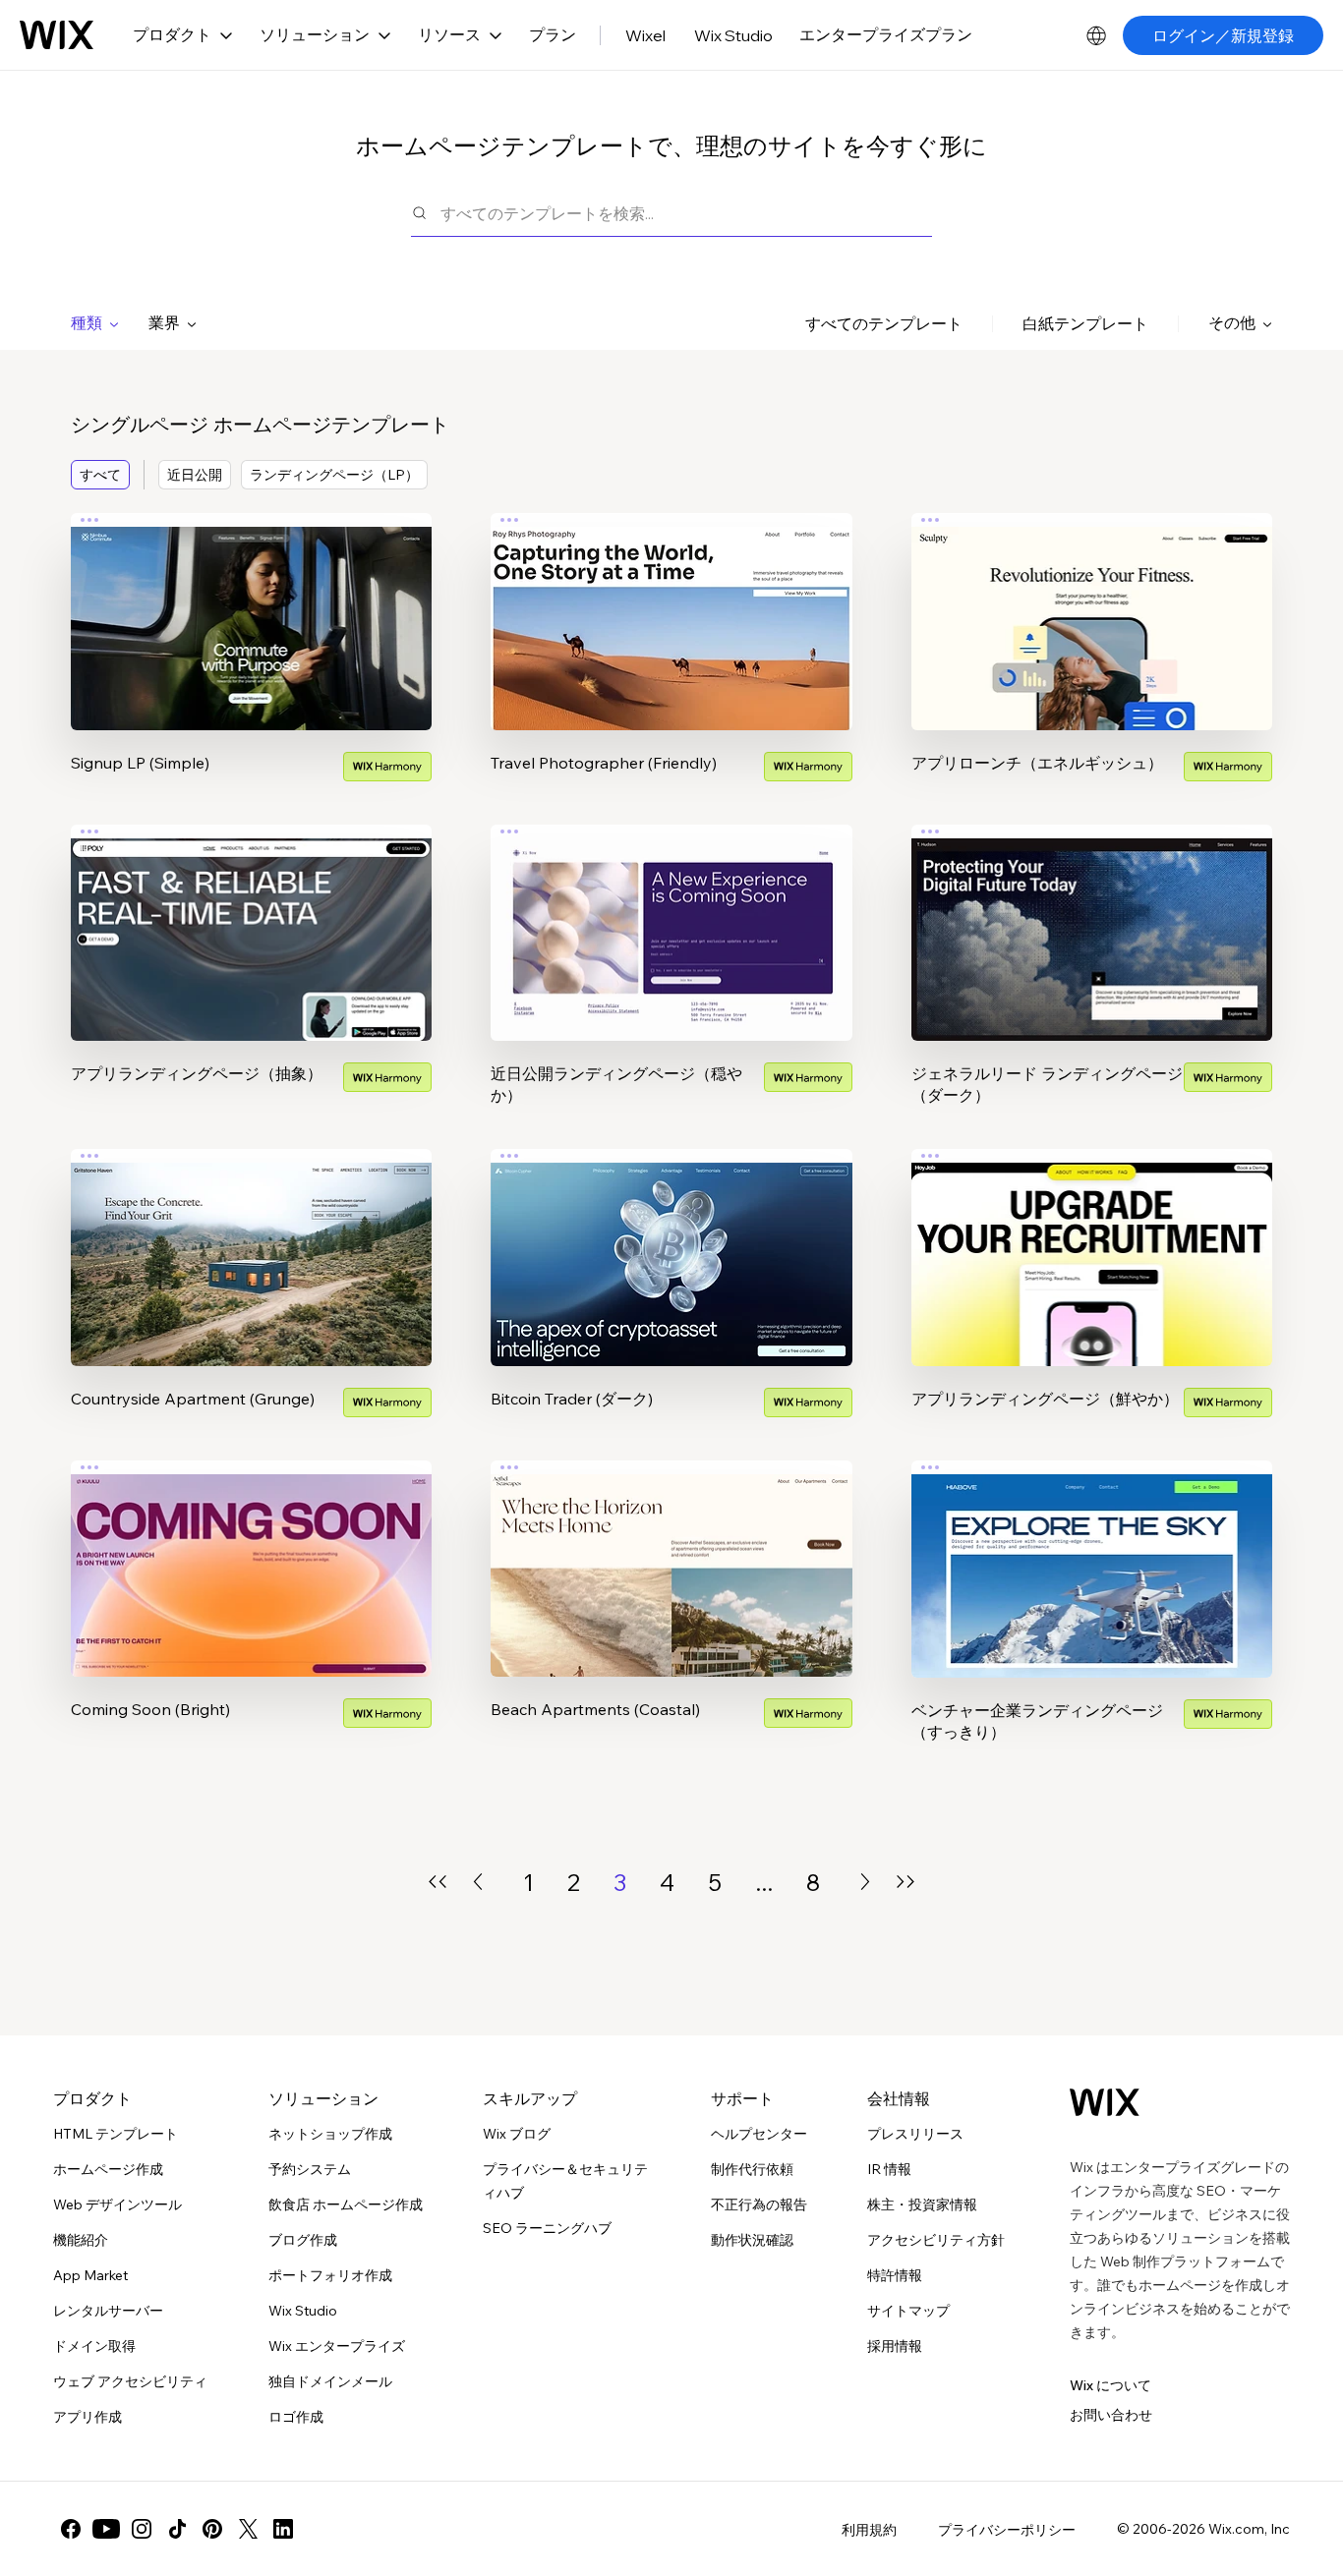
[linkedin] (283, 2529)
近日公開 (195, 475)
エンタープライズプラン (886, 34)
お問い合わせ (1111, 2415)
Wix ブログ (517, 2134)
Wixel (645, 35)
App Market (90, 2275)
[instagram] (142, 2529)
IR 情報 (889, 2169)
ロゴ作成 (296, 2417)
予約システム (310, 2169)
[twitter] (248, 2529)
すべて (100, 475)
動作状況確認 (752, 2240)
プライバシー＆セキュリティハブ (565, 2181)
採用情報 (895, 2346)
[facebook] (71, 2529)
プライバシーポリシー (1007, 2530)
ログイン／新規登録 (1223, 35)
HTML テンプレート (116, 2134)
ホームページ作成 (108, 2169)
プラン (553, 34)
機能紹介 (81, 2240)
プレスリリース (915, 2134)
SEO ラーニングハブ (547, 2228)
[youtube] (106, 2529)
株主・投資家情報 (922, 2204)
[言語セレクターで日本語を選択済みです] (1096, 35)
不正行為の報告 (759, 2204)
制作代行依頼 (752, 2169)
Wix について (1110, 2385)
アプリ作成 (88, 2417)
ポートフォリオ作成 (330, 2275)
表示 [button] (252, 658)
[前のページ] (478, 1882)
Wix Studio (733, 35)
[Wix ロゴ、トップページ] (57, 35)
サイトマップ (908, 2311)
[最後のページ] (905, 1882)
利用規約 (869, 2530)
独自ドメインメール (330, 2381)
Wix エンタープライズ (337, 2346)
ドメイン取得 (94, 2346)
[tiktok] (177, 2529)
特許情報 (895, 2275)
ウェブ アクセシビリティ (130, 2381)
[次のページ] (865, 1882)
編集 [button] (252, 603)
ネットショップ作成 (330, 2134)
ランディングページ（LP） (334, 475)
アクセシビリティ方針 (936, 2240)
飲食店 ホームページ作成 (346, 2204)
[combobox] (686, 213)
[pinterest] (212, 2529)
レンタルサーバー (108, 2311)
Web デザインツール (117, 2204)
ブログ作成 (303, 2240)
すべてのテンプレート (884, 323)
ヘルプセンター (759, 2134)
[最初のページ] (438, 1882)
